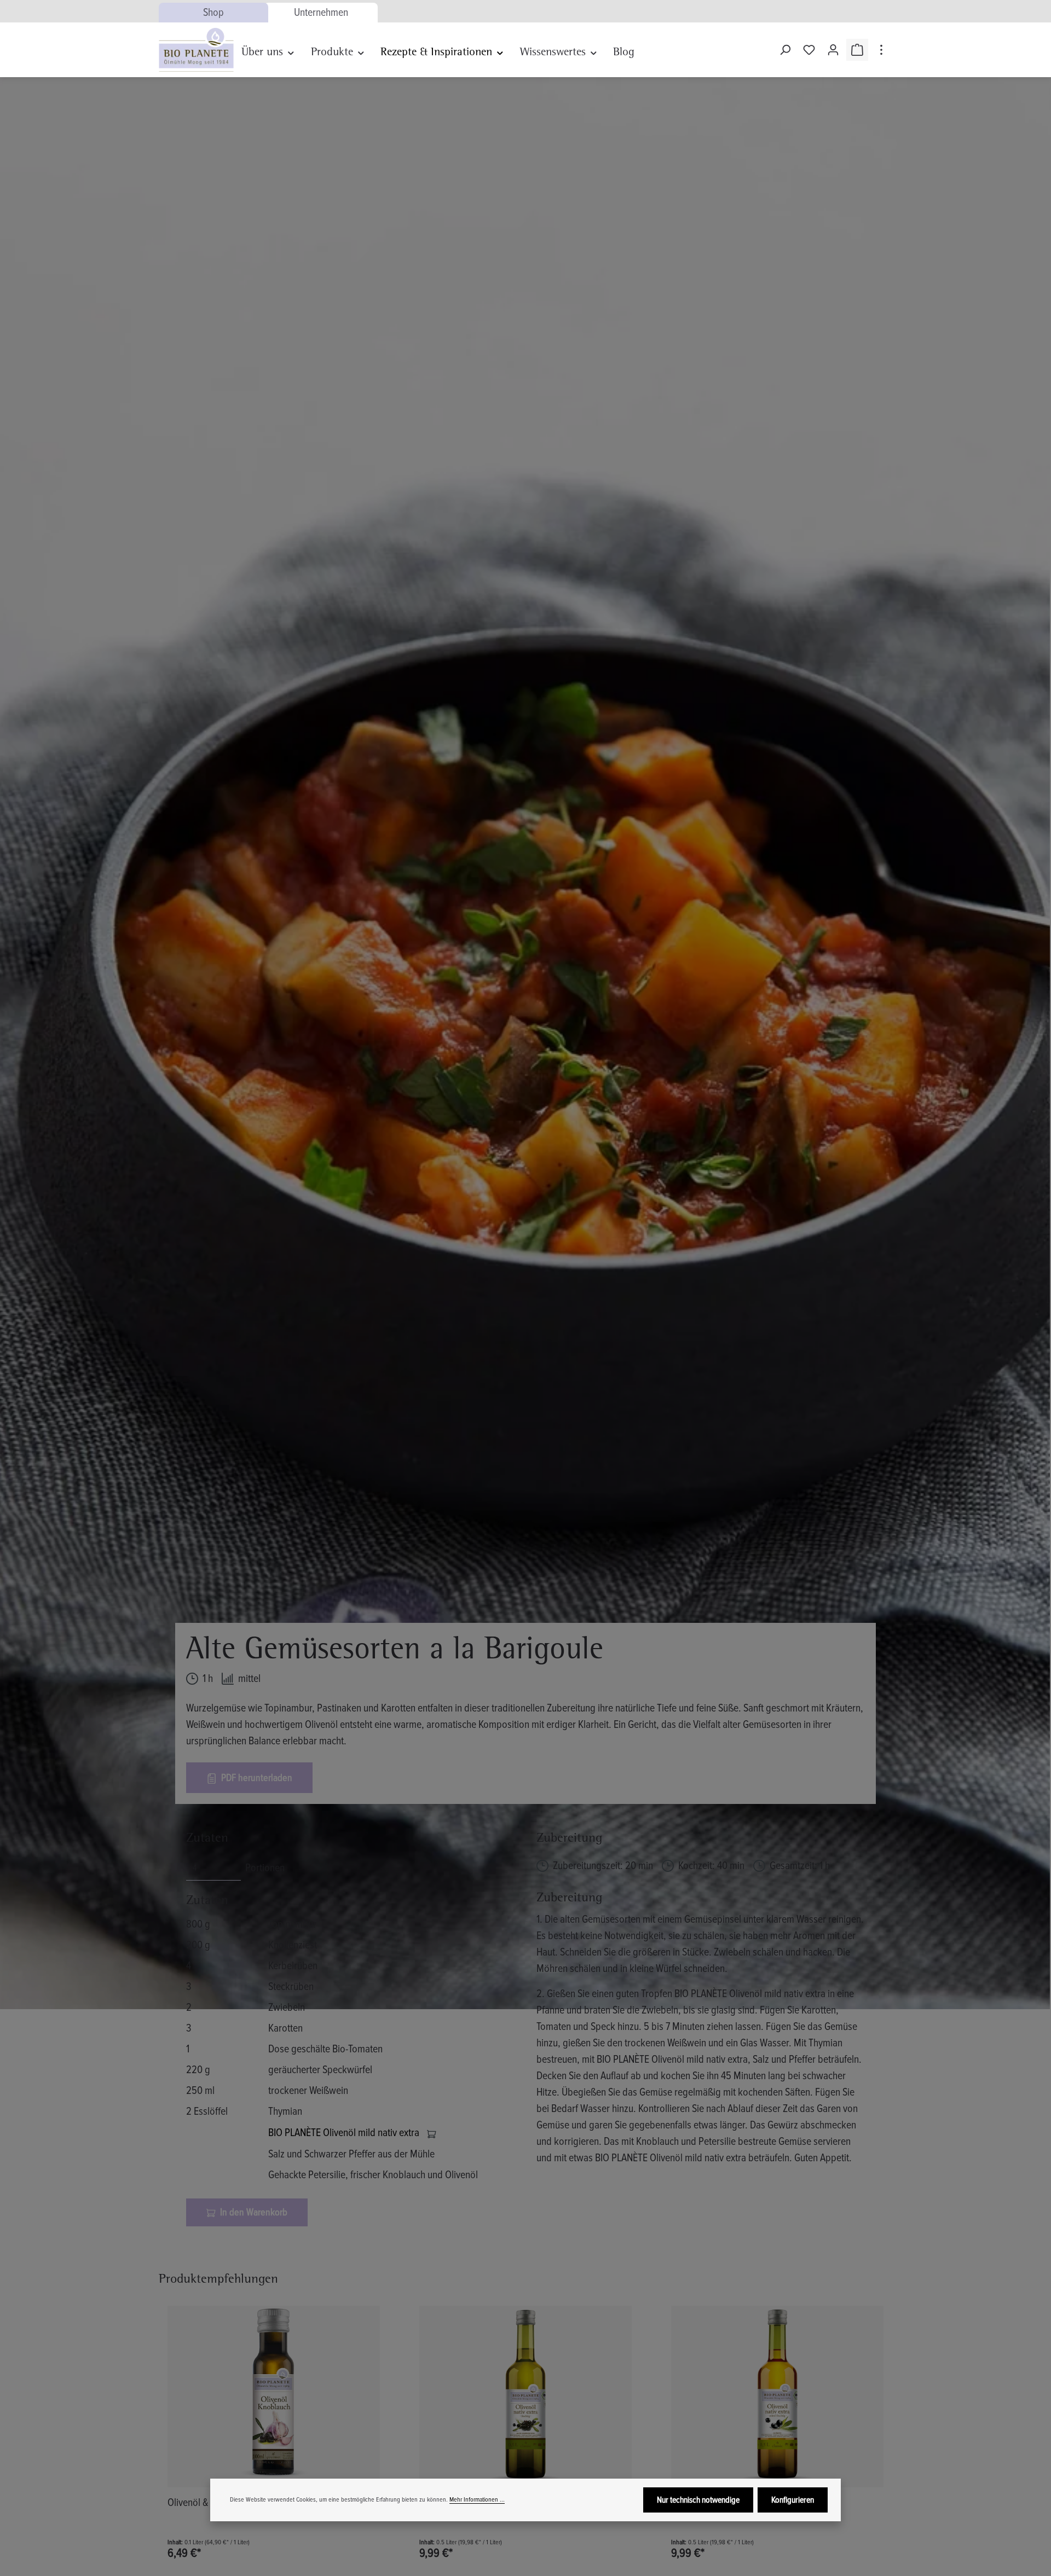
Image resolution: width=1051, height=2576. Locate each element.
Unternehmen (321, 13)
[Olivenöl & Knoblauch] (274, 2397)
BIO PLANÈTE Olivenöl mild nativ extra (345, 2133)
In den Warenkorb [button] (253, 2212)
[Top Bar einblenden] (881, 50)
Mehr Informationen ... (477, 2500)
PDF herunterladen (256, 1778)
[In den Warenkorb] (432, 2133)
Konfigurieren (793, 2500)
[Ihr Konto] (833, 50)
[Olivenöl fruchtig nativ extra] (525, 2397)
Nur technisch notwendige (698, 2500)
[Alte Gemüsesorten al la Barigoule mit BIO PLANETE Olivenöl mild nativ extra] (525, 1043)
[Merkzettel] (809, 50)
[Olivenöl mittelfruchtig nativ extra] (777, 2397)
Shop (213, 13)
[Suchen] (785, 50)
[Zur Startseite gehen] (196, 50)
